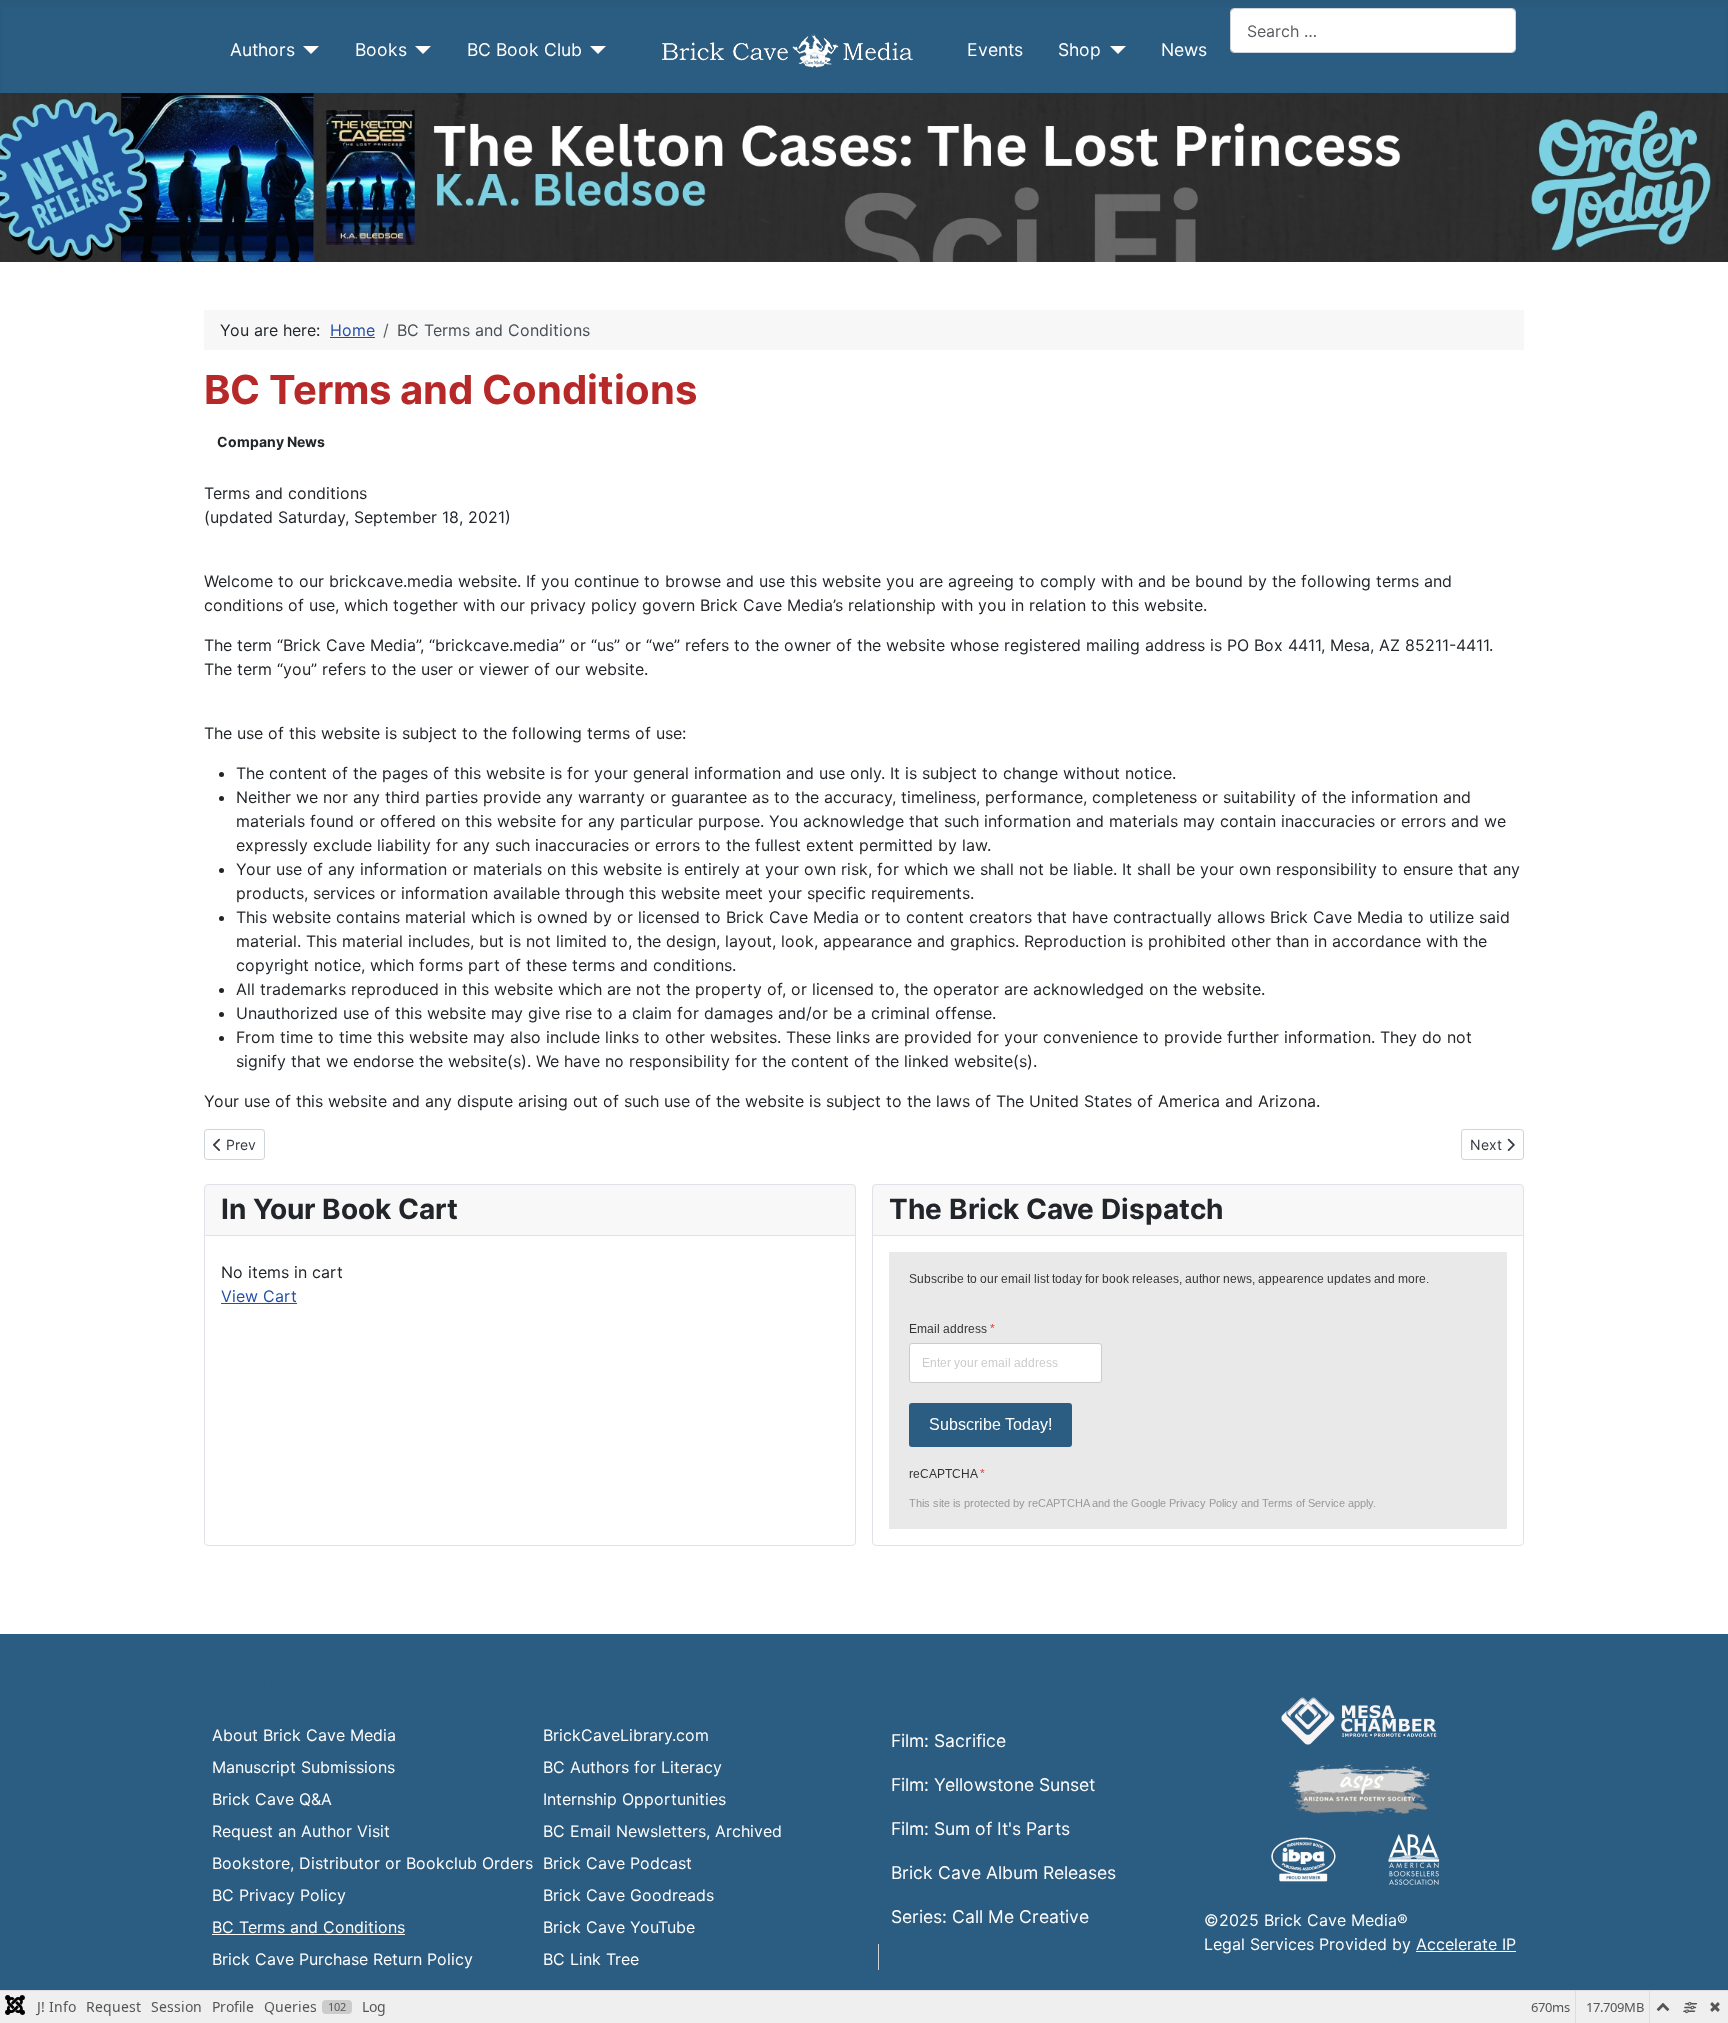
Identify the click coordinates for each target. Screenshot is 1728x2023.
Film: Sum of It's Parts (980, 1828)
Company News (271, 441)
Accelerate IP (1466, 1944)
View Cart (259, 1296)
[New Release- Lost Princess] (864, 178)
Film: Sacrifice (948, 1740)
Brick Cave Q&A (272, 1799)
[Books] (419, 50)
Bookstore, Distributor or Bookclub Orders (372, 1863)
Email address (952, 1329)
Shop (1079, 49)
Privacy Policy (1203, 1503)
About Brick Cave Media (304, 1735)
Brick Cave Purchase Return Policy (342, 1959)
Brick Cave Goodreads (628, 1895)
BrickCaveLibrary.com (626, 1735)
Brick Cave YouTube (619, 1927)
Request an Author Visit (301, 1831)
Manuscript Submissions (303, 1767)
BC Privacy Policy (279, 1895)
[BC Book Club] (594, 50)
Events (995, 49)
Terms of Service (1303, 1503)
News (1184, 49)
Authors (262, 49)
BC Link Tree (591, 1959)
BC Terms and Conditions (308, 1927)
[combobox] (1373, 30)
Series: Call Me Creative (990, 1916)
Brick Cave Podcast (617, 1863)
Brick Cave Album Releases (1003, 1872)
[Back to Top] (1693, 1986)
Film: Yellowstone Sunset (993, 1784)
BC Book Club (524, 49)
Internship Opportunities (634, 1799)
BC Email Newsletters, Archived (662, 1831)
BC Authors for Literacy (632, 1767)
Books (381, 49)
